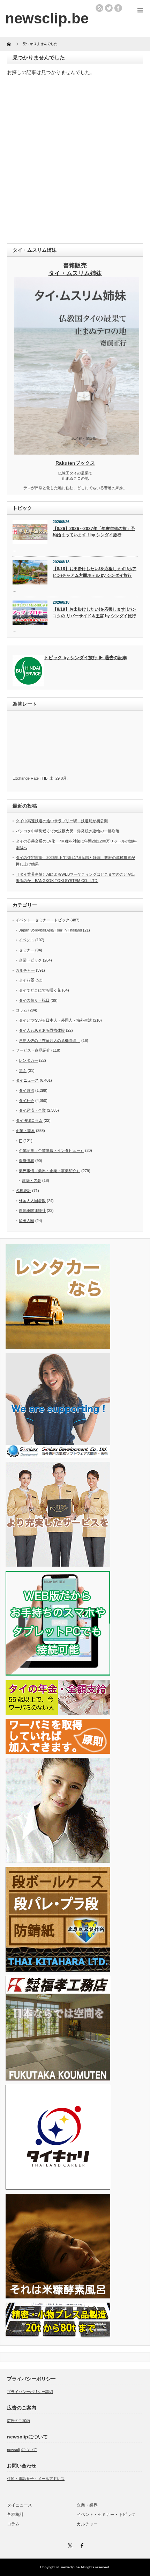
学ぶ (23, 1070)
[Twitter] (69, 2545)
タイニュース (27, 1080)
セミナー (27, 950)
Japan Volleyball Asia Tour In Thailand (50, 930)
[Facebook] (81, 2545)
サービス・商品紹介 (33, 1050)
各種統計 (23, 1191)
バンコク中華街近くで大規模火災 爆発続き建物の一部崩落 (67, 831)
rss (99, 8)
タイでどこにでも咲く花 (40, 990)
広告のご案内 (18, 2421)
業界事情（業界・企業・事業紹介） (50, 1171)
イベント (27, 940)
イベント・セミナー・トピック (43, 920)
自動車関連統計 (32, 1210)
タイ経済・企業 (32, 1110)
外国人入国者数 (32, 1201)
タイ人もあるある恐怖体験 (42, 1030)
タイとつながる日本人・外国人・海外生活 (55, 1020)
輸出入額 (27, 1221)
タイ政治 (27, 1090)
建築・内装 (32, 1180)
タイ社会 (27, 1101)
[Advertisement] (75, 161)
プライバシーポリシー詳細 (30, 2392)
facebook (118, 8)
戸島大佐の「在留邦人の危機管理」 (50, 1040)
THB (44, 778)
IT (21, 1141)
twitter (109, 8)
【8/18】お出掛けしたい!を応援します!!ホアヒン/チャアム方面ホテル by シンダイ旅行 (95, 572)
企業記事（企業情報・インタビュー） (51, 1150)
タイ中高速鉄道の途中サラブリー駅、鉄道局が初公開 (62, 821)
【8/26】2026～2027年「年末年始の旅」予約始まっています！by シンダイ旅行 (94, 532)
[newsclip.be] (47, 18)
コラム (21, 1010)
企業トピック (30, 960)
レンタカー (28, 1060)
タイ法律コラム (29, 1120)
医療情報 (27, 1161)
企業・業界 (25, 1131)
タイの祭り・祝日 (34, 1000)
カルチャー (25, 970)
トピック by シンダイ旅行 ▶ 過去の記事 (86, 658)
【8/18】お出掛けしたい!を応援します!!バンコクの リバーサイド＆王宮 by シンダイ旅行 (95, 613)
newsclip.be (70, 2567)
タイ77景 (27, 980)
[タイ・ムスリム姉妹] (77, 452)
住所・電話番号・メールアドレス (36, 2479)
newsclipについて (22, 2450)
